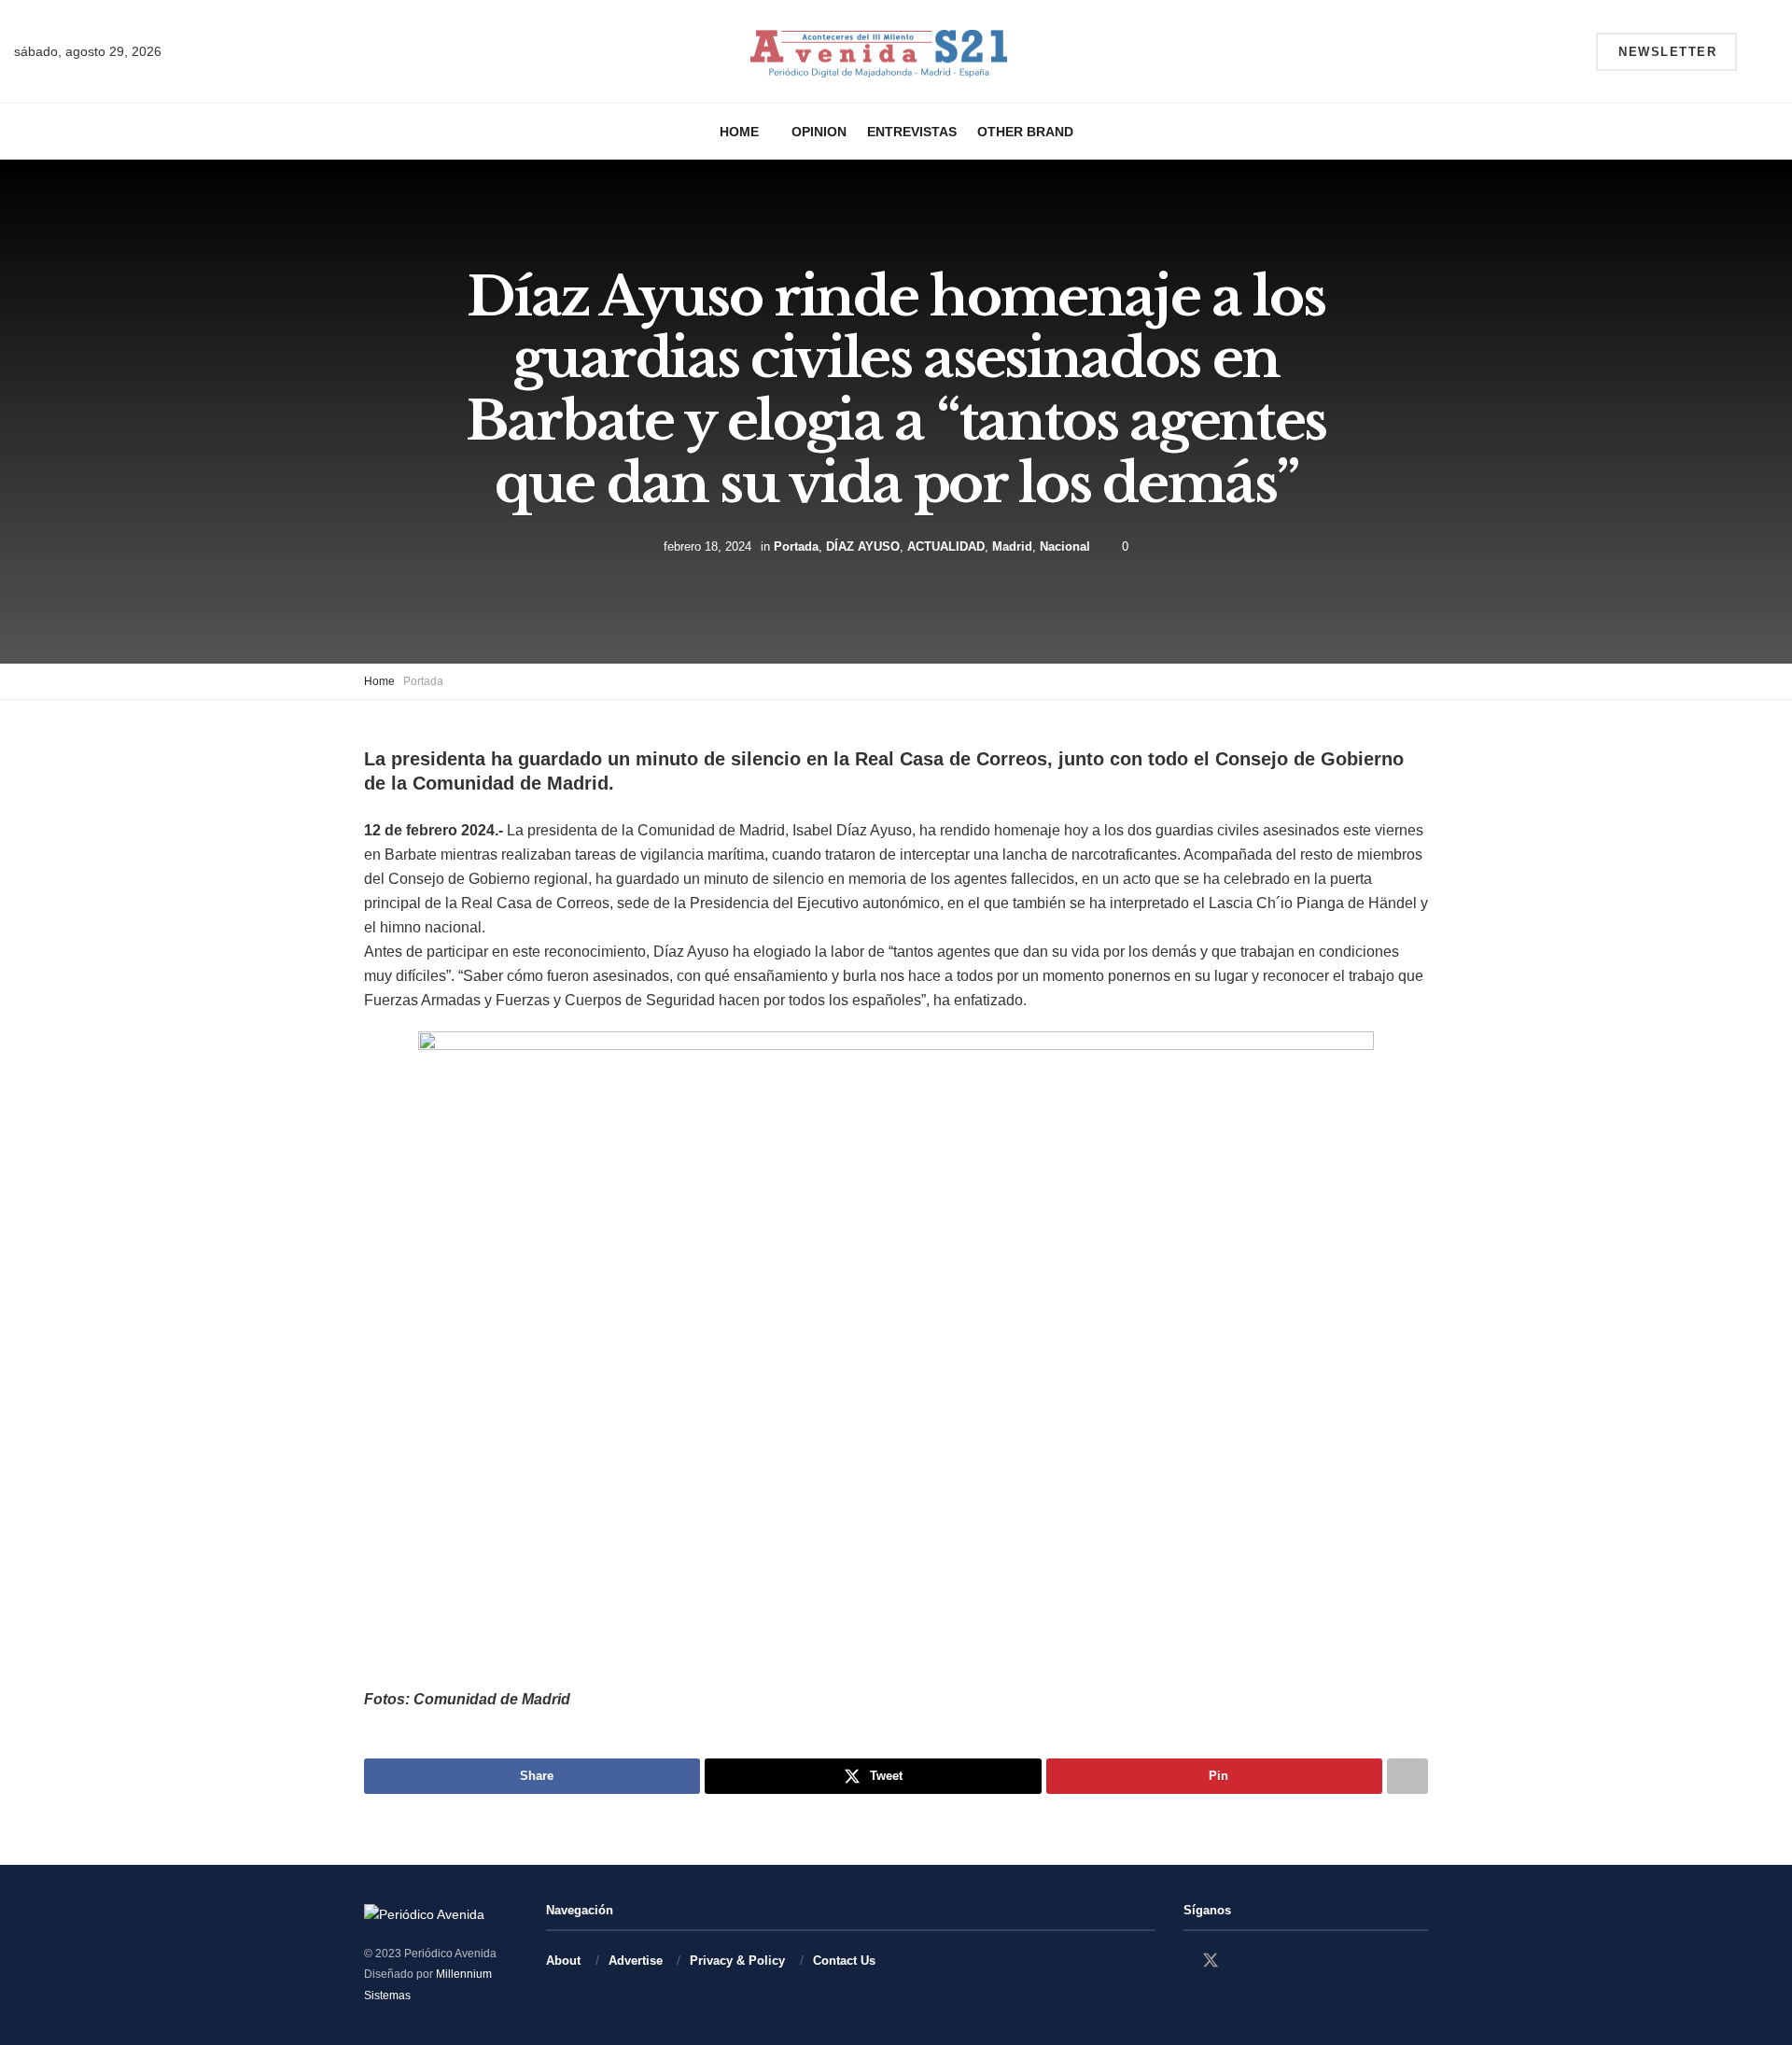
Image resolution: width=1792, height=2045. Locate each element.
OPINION (819, 132)
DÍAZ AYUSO (863, 546)
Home (739, 132)
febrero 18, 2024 (707, 546)
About (563, 1961)
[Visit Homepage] (879, 52)
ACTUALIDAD (946, 546)
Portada (796, 546)
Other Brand (1025, 132)
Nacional (1065, 546)
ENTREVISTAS (912, 132)
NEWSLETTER (1667, 52)
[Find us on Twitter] (1211, 1961)
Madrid (1012, 546)
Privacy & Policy (737, 1961)
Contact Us (844, 1961)
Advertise (636, 1961)
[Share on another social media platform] (1407, 1776)
